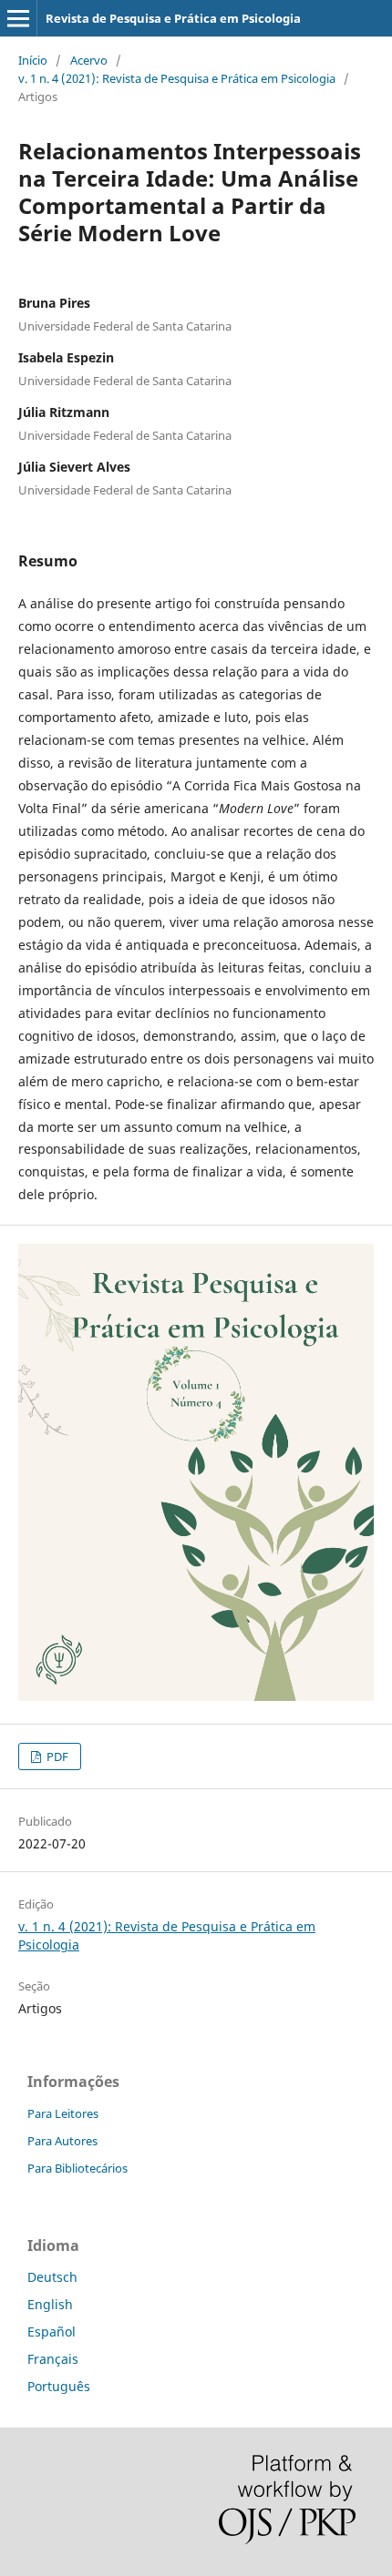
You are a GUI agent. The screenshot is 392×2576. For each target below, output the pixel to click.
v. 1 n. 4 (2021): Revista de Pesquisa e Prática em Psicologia (177, 78)
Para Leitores (63, 2113)
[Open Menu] (18, 18)
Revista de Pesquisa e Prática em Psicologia (173, 18)
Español (52, 2332)
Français (53, 2359)
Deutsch (52, 2277)
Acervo (89, 60)
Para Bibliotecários (77, 2168)
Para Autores (62, 2141)
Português (59, 2386)
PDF (56, 1756)
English (50, 2304)
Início (33, 60)
